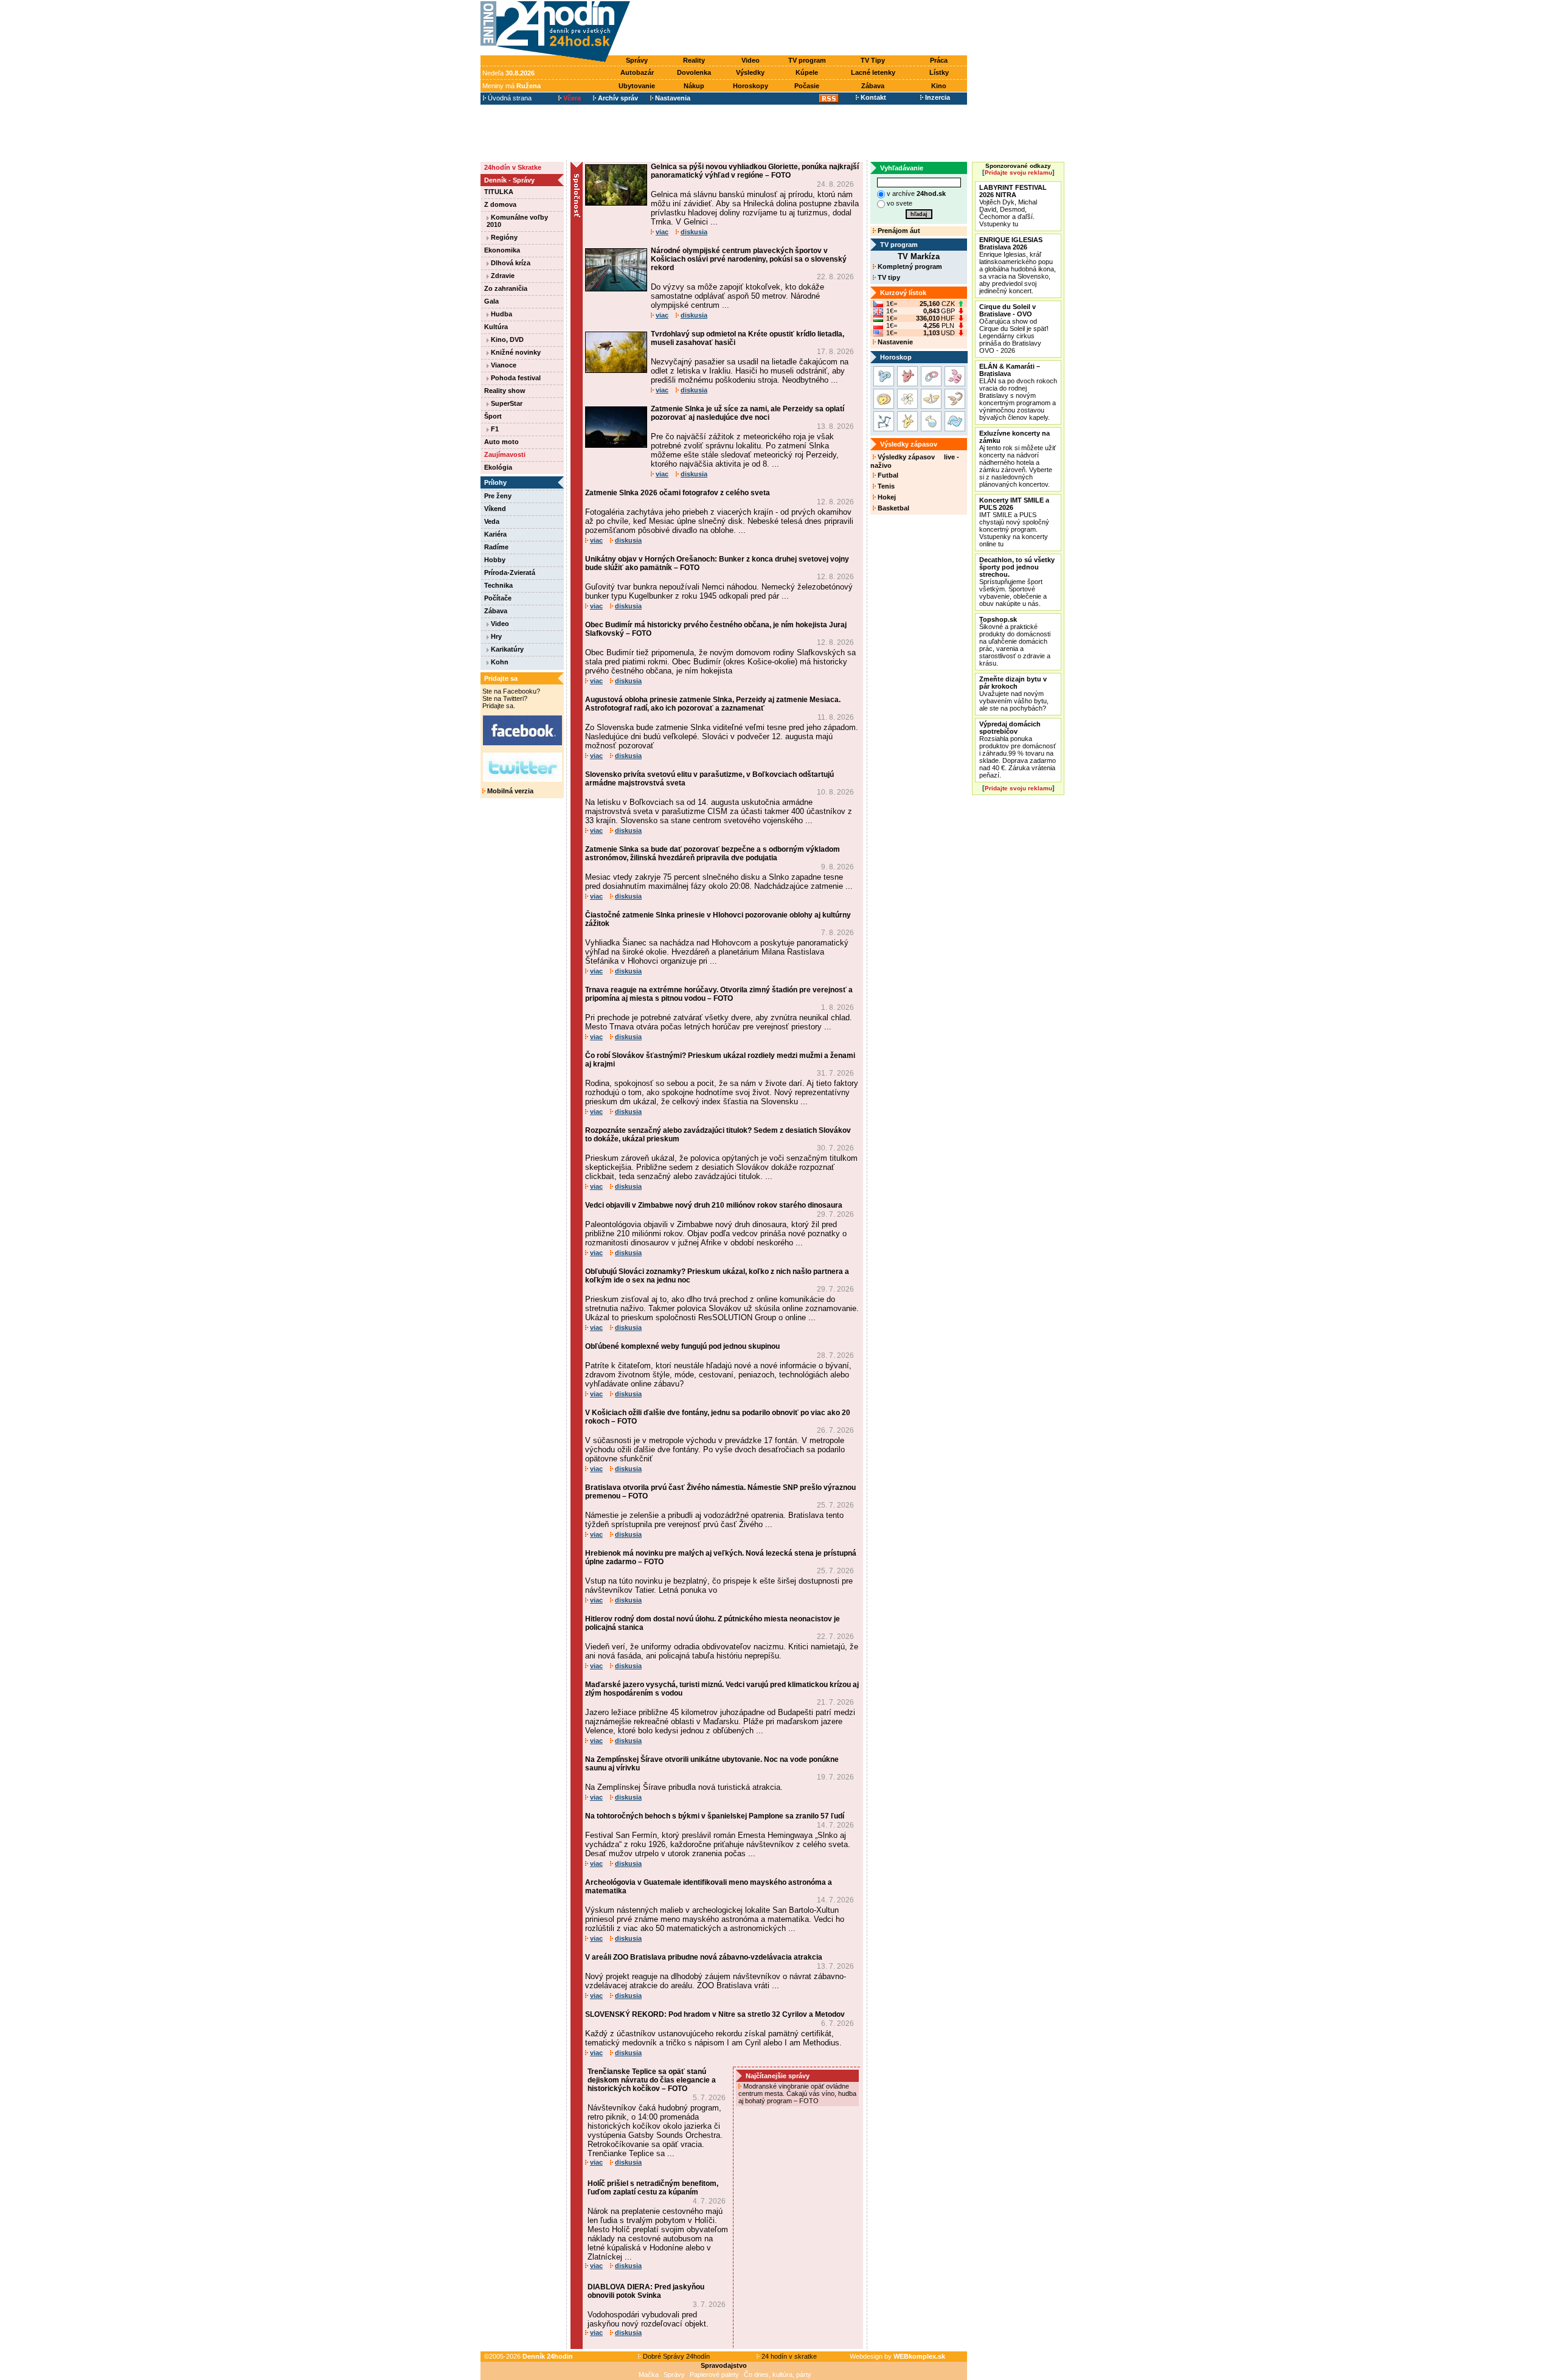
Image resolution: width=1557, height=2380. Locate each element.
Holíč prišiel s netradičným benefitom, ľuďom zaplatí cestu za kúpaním (653, 2188)
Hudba (501, 314)
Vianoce (503, 365)
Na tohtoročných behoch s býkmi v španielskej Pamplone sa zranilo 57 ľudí (715, 1816)
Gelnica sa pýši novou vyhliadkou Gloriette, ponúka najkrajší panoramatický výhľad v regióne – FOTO (755, 171)
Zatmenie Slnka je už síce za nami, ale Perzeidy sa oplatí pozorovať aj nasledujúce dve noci (747, 413)
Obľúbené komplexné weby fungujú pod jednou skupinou (682, 1346)
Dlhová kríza (510, 263)
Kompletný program (909, 266)
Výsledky (750, 72)
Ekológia (498, 467)
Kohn (499, 662)
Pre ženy (498, 496)
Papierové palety (714, 2375)
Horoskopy (751, 86)
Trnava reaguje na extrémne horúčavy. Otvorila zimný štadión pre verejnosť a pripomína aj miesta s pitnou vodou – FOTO (719, 994)
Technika (498, 585)
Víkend (495, 509)
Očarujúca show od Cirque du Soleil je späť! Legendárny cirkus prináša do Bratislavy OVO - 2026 (1014, 329)
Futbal (887, 475)
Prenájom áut (898, 231)
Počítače (498, 598)
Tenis (885, 486)
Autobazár (637, 72)
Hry (495, 636)
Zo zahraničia (506, 288)
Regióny (503, 237)
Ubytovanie (637, 86)
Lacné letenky (873, 72)
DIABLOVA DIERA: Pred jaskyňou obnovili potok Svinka (646, 2291)
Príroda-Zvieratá (510, 572)
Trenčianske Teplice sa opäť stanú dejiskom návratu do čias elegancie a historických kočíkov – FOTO (652, 2080)
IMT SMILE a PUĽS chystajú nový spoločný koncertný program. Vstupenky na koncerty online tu (1014, 522)
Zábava (873, 86)
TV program (807, 60)
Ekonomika (502, 250)
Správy (637, 60)
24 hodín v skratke (788, 2356)
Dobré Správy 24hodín (675, 2356)
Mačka (649, 2375)
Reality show (505, 391)
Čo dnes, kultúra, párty (778, 2375)
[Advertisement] (802, 29)
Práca (939, 60)
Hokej (886, 497)
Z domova (500, 204)
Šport (493, 416)
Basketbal (893, 508)
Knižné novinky (515, 352)
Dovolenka (694, 72)
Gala (491, 301)
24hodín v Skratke (513, 167)
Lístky (939, 72)
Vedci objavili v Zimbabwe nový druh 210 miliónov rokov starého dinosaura (714, 1205)
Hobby (495, 560)
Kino (939, 86)
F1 (494, 429)
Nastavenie (894, 342)
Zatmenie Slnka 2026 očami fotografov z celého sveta (678, 493)
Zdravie (502, 276)
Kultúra (496, 327)
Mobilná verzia (509, 791)
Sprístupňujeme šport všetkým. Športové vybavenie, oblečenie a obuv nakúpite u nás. (1017, 582)
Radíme (496, 547)
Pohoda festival (515, 378)
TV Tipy (873, 60)
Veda (492, 521)
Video (751, 60)
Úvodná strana (509, 98)
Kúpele (807, 72)
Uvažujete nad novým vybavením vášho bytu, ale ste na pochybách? (1014, 694)
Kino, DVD (506, 339)
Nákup (694, 86)
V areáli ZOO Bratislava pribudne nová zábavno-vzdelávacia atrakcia (704, 1957)
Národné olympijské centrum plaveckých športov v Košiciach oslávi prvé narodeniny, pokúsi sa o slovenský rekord (749, 259)
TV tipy (888, 277)
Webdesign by (897, 2356)
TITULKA (499, 192)
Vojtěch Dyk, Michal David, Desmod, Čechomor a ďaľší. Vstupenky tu (1013, 206)
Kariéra (495, 534)
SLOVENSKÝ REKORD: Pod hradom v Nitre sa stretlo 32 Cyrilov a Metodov (715, 2014)
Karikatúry (506, 649)
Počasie (807, 86)
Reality (694, 60)
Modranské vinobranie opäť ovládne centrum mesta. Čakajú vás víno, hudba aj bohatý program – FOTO (797, 2093)
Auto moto (501, 442)
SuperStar (506, 403)
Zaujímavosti (505, 454)
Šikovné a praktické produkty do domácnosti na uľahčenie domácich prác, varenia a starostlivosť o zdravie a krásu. (1015, 641)
